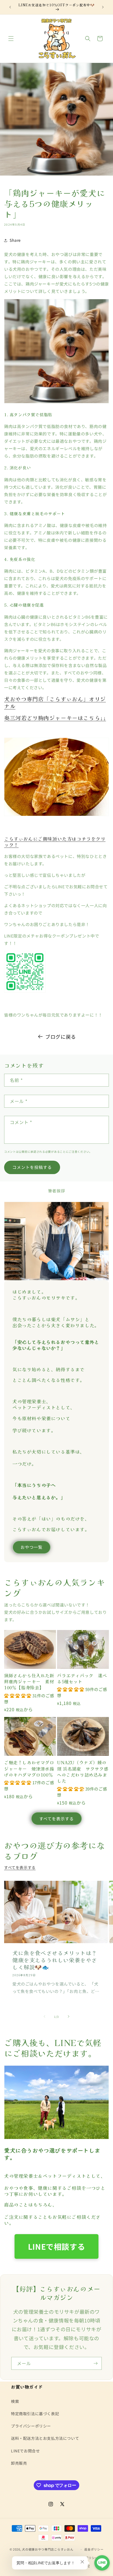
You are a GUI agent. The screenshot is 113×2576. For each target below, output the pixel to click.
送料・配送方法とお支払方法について (45, 2438)
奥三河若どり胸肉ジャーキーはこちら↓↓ (55, 718)
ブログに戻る (61, 1037)
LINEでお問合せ (25, 2451)
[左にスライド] (44, 2016)
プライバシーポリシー (31, 2426)
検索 (15, 2401)
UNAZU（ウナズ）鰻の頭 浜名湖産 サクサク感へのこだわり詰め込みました (83, 1772)
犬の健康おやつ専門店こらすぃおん (49, 2549)
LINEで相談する (56, 2246)
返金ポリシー (94, 2549)
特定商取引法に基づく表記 (35, 2414)
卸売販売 (19, 2463)
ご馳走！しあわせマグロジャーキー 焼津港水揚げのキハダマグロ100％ (29, 1769)
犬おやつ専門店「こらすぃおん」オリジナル (55, 702)
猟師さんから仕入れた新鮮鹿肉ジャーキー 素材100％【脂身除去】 (29, 1682)
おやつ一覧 (32, 1547)
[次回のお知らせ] (103, 7)
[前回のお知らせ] (10, 7)
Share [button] (15, 240)
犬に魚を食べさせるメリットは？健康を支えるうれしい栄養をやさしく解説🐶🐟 (55, 1960)
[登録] (95, 2363)
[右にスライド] (69, 2016)
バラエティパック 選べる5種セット (82, 1679)
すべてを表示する (56, 1819)
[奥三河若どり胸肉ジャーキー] (56, 815)
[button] (11, 39)
